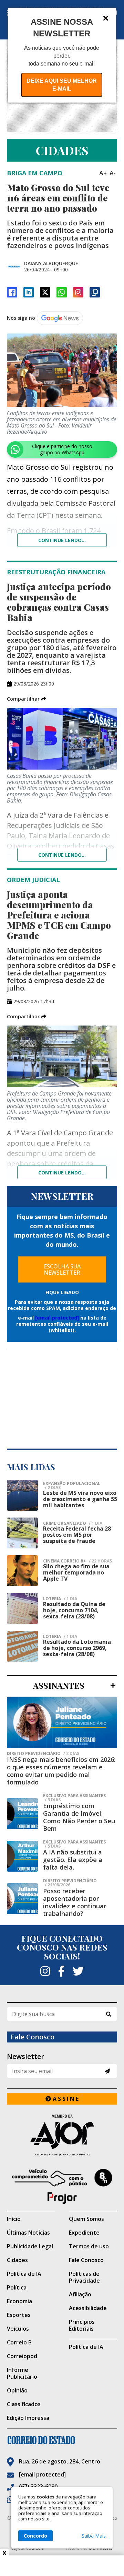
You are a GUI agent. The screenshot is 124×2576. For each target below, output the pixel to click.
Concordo (35, 2536)
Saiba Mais (94, 2536)
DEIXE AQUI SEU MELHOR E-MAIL (62, 85)
